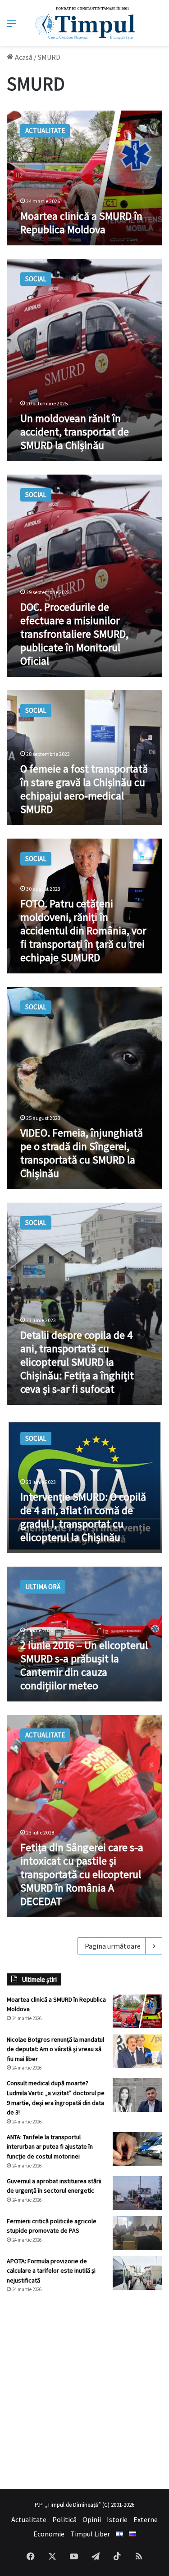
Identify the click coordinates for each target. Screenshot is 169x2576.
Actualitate (29, 2519)
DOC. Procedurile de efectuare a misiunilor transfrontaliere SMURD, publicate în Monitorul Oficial (74, 634)
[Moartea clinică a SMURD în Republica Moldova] (137, 2011)
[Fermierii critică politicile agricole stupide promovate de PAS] (137, 2233)
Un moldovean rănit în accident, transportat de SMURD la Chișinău (75, 432)
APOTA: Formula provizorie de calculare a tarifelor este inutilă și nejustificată (51, 2271)
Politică (64, 2519)
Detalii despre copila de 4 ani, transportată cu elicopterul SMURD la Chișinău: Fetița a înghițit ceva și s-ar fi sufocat (77, 1362)
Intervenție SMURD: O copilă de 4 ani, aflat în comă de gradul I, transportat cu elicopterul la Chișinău (83, 1517)
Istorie (117, 2519)
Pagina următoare (113, 1946)
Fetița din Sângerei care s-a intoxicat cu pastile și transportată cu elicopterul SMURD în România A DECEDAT (82, 1874)
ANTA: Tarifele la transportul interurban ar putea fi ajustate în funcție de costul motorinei (50, 2147)
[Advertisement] (84, 2391)
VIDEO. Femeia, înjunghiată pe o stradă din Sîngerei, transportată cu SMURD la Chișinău (82, 1153)
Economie (49, 2534)
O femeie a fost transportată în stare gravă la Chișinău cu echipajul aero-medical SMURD (84, 789)
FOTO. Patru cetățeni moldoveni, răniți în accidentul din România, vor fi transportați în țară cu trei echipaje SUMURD (83, 930)
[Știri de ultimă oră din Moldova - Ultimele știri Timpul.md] (84, 23)
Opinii (92, 2519)
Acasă (23, 57)
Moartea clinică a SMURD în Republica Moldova (81, 223)
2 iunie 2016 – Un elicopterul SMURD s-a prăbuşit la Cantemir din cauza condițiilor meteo (84, 1665)
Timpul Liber (90, 2534)
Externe (146, 2519)
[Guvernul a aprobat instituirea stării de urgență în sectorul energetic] (137, 2193)
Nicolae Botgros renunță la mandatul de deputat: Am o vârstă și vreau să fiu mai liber (55, 2049)
